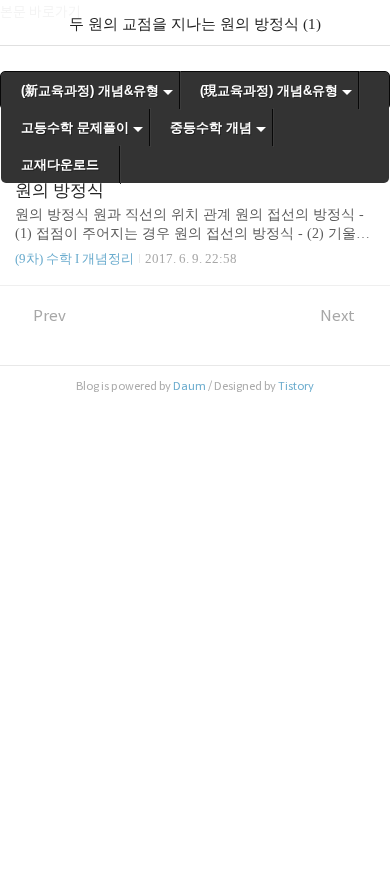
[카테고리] (24, 22)
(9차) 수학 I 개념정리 (74, 258)
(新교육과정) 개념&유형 (90, 90)
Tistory (296, 386)
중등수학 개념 (211, 127)
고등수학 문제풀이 (75, 127)
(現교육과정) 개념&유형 (269, 90)
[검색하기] (365, 22)
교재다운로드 (60, 164)
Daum (189, 386)
